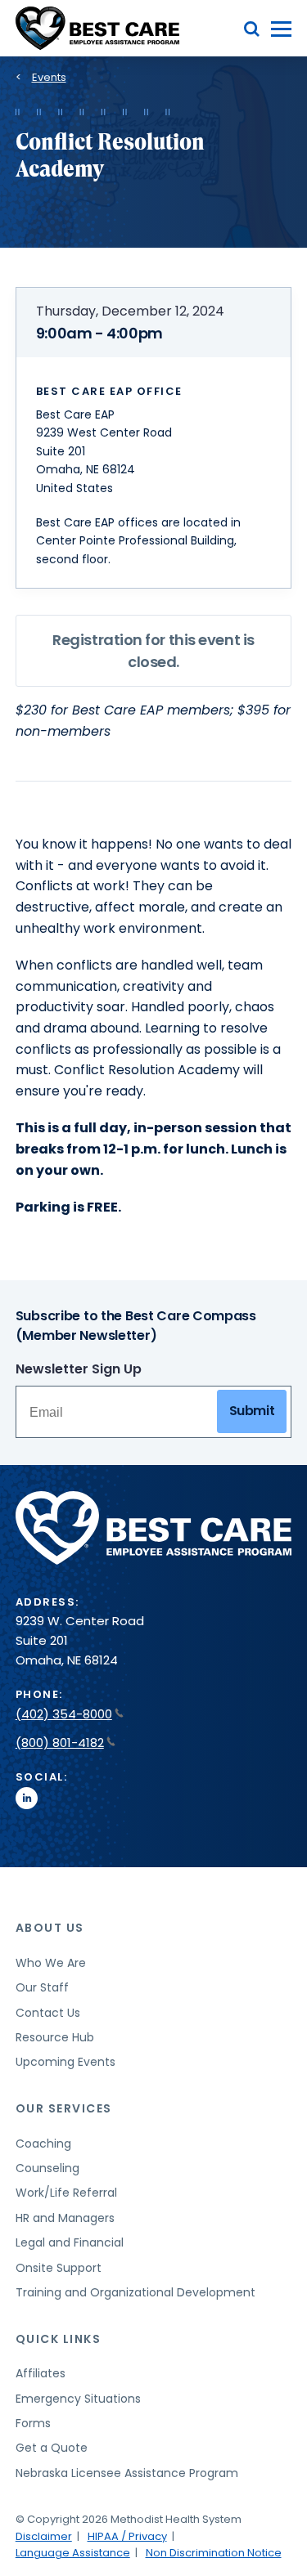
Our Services (64, 2108)
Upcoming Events (65, 2062)
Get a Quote (52, 2448)
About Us (50, 1928)
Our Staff (42, 1987)
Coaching (43, 2144)
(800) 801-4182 (60, 1743)
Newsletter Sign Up (79, 1369)
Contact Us (48, 2013)
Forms (33, 2423)
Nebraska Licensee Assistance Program (127, 2473)
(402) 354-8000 (64, 1714)
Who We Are (51, 1963)
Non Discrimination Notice (214, 2553)
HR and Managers (65, 2218)
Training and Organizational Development (135, 2292)
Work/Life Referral (66, 2193)
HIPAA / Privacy (127, 2536)
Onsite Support (59, 2268)
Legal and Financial (70, 2242)
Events (49, 77)
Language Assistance (73, 2553)
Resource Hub (55, 2037)
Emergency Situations (78, 2399)
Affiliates (41, 2373)
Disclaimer (44, 2536)
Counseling (47, 2168)
